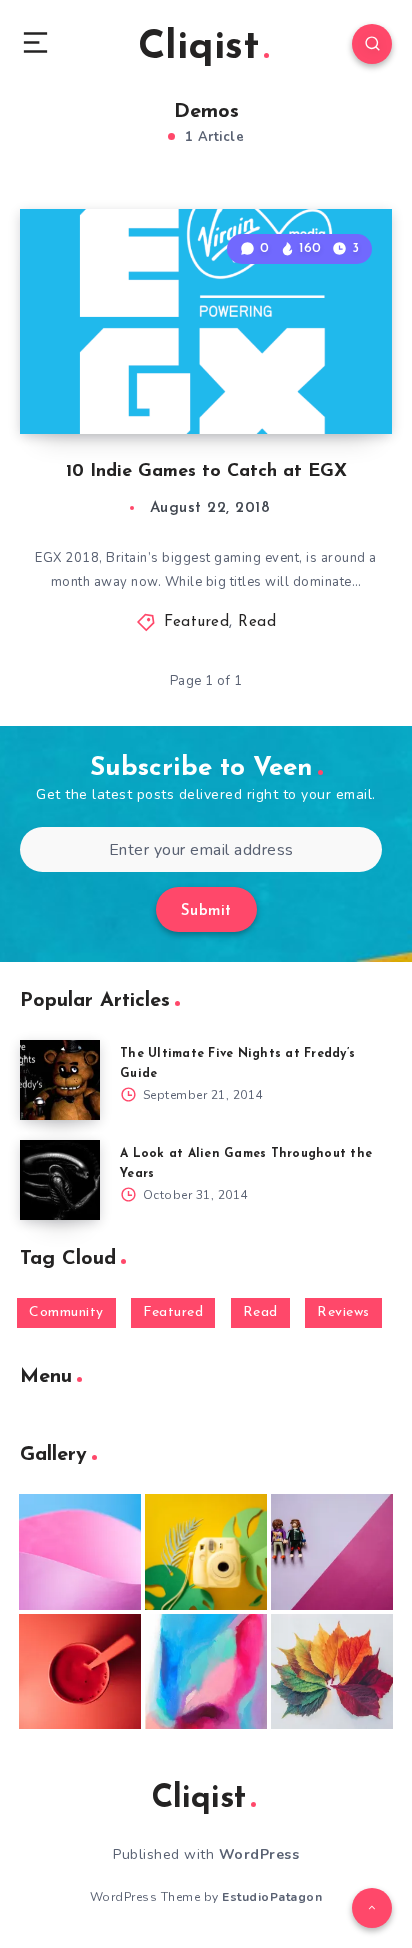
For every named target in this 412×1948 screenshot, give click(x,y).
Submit (206, 911)
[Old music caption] (332, 1552)
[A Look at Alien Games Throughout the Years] (60, 1180)
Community (66, 1312)
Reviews (343, 1312)
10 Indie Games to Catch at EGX (206, 472)
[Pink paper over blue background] (80, 1552)
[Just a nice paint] (206, 1672)
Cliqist (198, 48)
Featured (196, 622)
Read (257, 622)
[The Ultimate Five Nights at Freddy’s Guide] (60, 1080)
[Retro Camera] (206, 1552)
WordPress (259, 1854)
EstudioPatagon (272, 1897)
